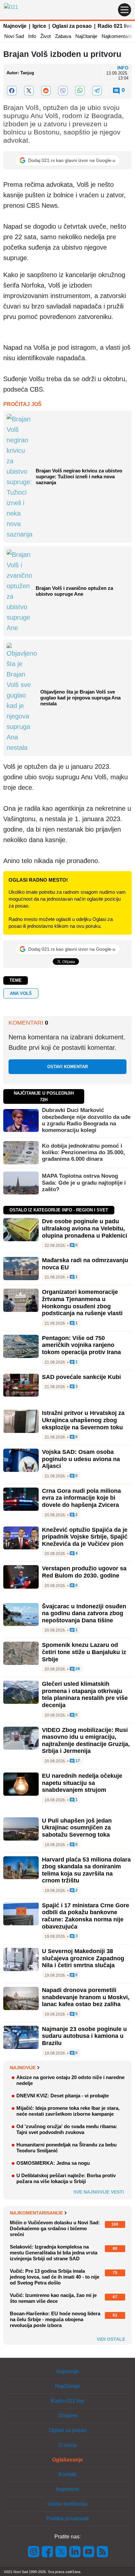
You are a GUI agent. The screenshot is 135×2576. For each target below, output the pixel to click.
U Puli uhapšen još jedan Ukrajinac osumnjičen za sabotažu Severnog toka (77, 1828)
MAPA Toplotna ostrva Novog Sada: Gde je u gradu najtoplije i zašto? (84, 1183)
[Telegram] (97, 91)
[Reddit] (46, 91)
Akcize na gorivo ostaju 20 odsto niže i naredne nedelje (70, 2080)
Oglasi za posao (72, 26)
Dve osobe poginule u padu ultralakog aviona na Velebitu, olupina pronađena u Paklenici (85, 1228)
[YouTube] (89, 2551)
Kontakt (67, 2474)
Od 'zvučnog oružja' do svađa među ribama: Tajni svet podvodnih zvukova (67, 2129)
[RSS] (102, 2551)
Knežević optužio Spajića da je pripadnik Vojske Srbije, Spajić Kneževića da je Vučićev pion (85, 1537)
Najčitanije (86, 36)
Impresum (67, 2489)
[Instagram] (34, 2551)
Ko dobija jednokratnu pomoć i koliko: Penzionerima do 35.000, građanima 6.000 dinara (83, 1153)
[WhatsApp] (80, 91)
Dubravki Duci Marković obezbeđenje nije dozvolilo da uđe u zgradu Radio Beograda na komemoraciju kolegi (86, 1120)
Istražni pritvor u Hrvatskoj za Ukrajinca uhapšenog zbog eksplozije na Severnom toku (83, 1420)
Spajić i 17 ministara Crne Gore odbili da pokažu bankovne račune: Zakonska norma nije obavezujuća (86, 1916)
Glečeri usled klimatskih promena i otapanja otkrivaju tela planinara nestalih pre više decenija (85, 1694)
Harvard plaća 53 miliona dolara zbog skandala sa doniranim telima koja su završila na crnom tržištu (86, 1870)
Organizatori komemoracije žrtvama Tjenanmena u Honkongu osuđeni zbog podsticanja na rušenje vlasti (82, 1303)
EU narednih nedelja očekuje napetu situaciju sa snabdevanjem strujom (82, 1783)
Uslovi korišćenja (67, 2504)
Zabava (63, 36)
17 (77, 1761)
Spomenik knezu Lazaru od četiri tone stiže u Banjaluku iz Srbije (84, 1652)
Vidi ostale (111, 2339)
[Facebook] (12, 91)
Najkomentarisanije (36, 2213)
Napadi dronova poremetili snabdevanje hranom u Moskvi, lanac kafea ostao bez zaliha (86, 1997)
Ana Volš (21, 993)
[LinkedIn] (75, 2551)
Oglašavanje (67, 2460)
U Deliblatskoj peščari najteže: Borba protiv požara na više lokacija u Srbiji (66, 2178)
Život (46, 36)
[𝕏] (29, 91)
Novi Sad (14, 36)
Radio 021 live (115, 26)
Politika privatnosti (67, 2519)
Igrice (39, 26)
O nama (67, 2445)
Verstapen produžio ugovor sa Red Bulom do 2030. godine (84, 1572)
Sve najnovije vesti (99, 2192)
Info (32, 36)
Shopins (68, 2416)
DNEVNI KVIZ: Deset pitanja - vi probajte (63, 2096)
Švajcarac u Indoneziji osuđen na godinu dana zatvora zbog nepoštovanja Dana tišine (84, 1613)
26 (77, 1669)
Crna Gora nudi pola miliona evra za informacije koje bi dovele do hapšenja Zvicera (81, 1498)
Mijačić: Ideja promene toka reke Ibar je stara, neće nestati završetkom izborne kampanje (68, 2111)
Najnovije (15, 26)
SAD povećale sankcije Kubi (81, 1377)
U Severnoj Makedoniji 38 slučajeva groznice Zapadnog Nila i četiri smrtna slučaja (83, 1958)
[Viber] (63, 91)
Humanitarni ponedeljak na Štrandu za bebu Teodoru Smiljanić (67, 2148)
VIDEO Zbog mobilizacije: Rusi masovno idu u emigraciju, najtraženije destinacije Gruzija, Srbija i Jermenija (86, 1741)
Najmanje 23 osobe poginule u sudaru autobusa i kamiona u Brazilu (84, 2036)
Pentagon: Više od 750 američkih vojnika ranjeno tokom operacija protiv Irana (81, 1345)
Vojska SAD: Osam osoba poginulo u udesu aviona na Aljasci (81, 1459)
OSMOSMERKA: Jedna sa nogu (53, 2163)
